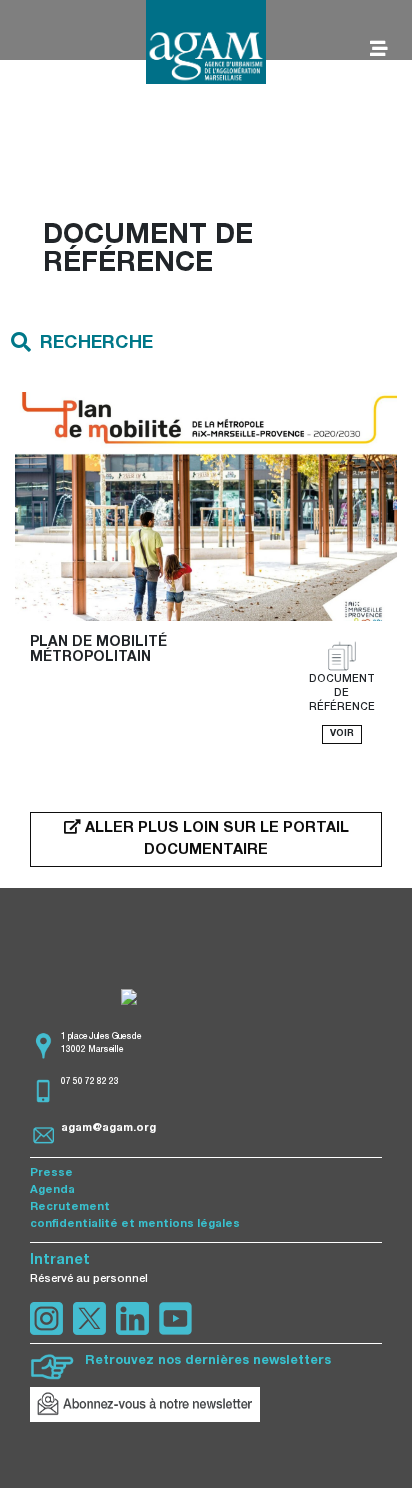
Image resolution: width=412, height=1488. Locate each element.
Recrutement (70, 1207)
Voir (342, 734)
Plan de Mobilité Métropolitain (100, 650)
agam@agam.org (108, 1128)
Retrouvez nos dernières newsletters (208, 1361)
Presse (51, 1173)
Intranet (60, 1261)
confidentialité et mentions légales (135, 1224)
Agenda (52, 1190)
